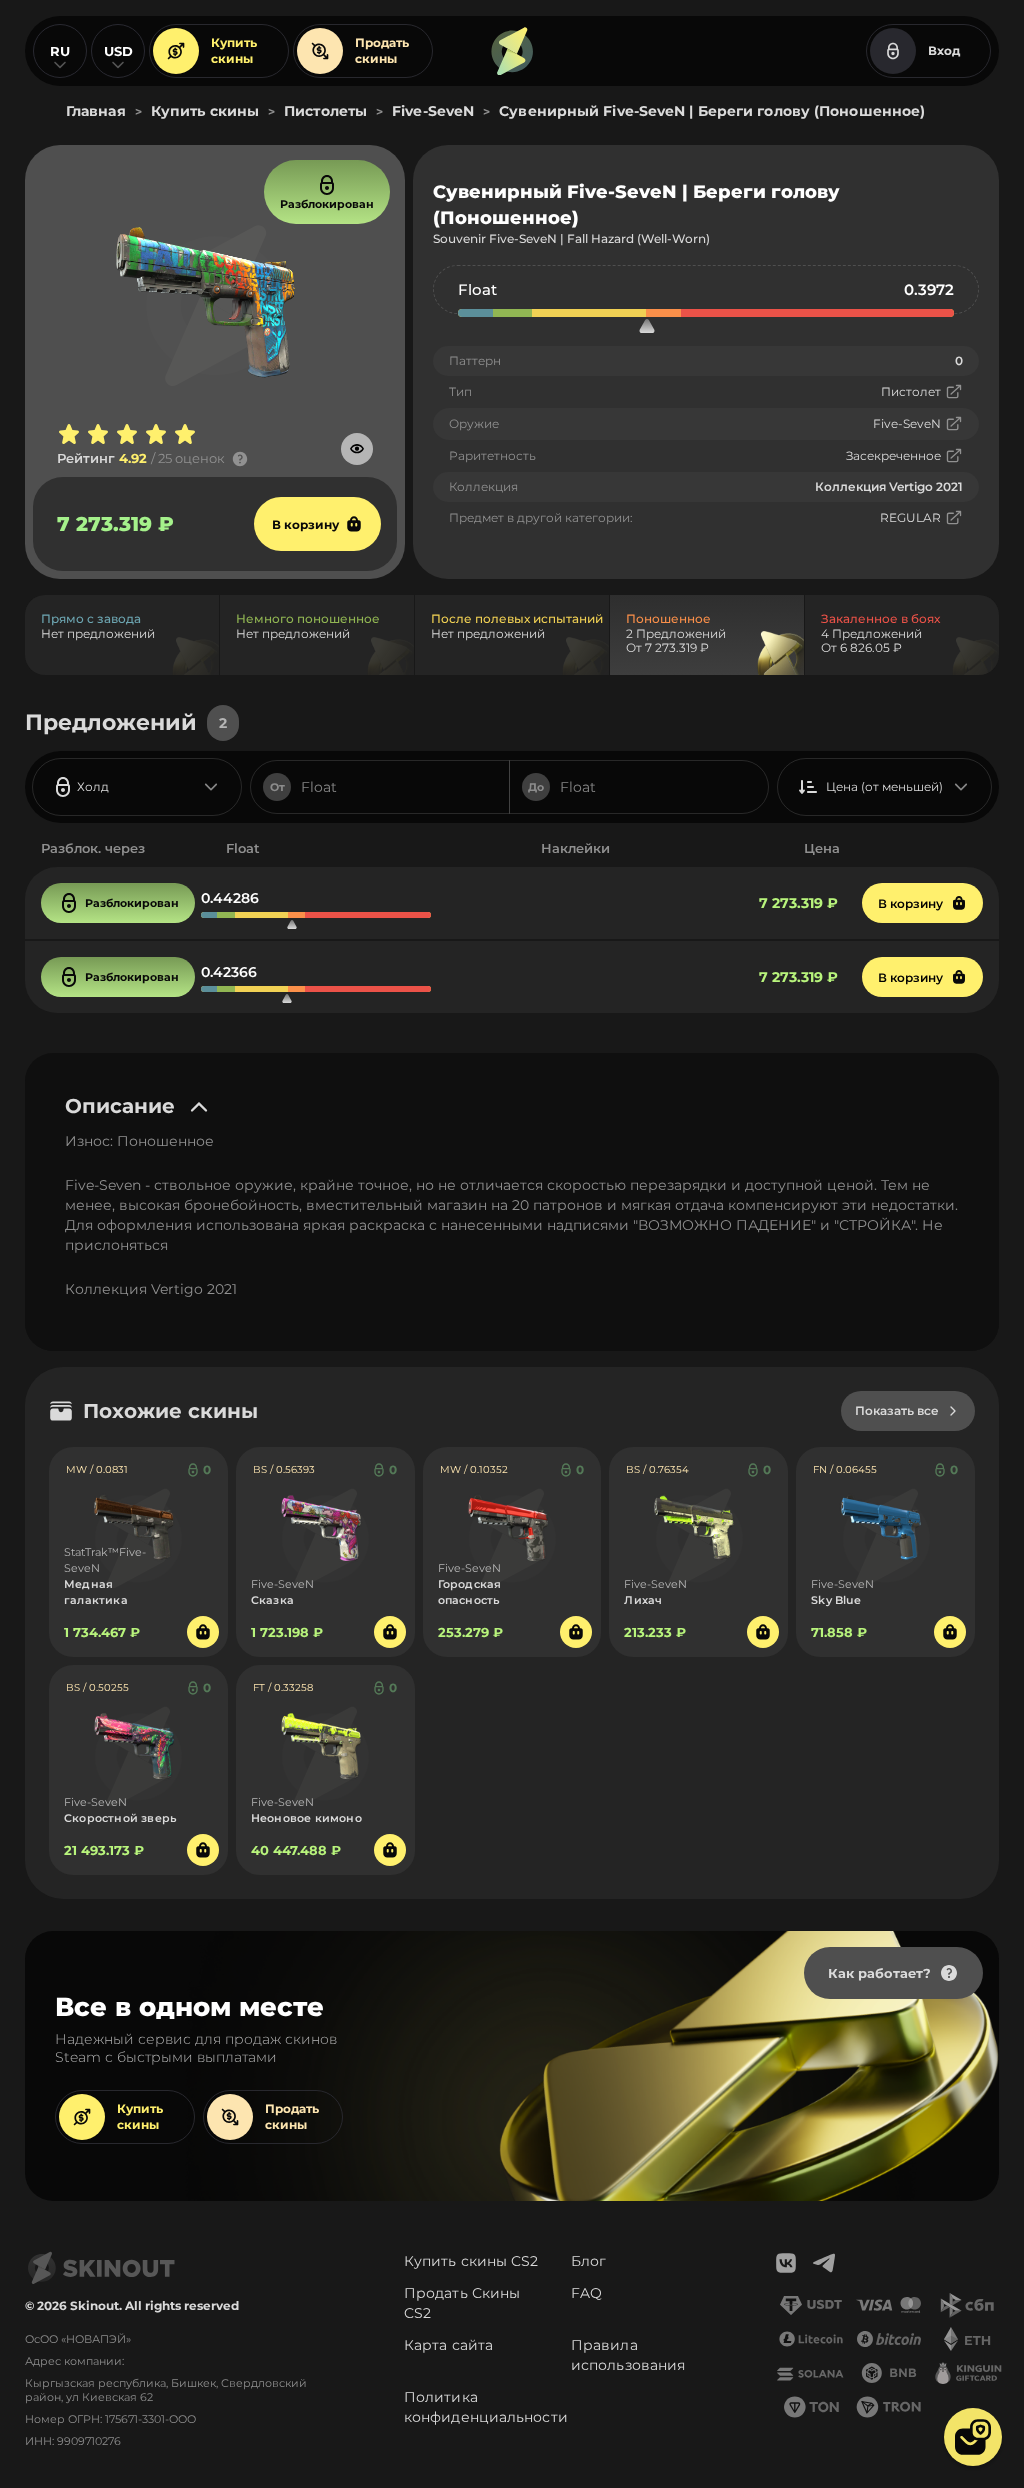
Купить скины (234, 50)
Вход (944, 50)
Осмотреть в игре (357, 449)
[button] (973, 2437)
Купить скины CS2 (471, 2261)
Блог (588, 2261)
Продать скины (382, 50)
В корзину (305, 524)
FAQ (586, 2293)
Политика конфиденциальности (486, 2407)
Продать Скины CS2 (462, 2303)
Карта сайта (448, 2345)
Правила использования (628, 2355)
